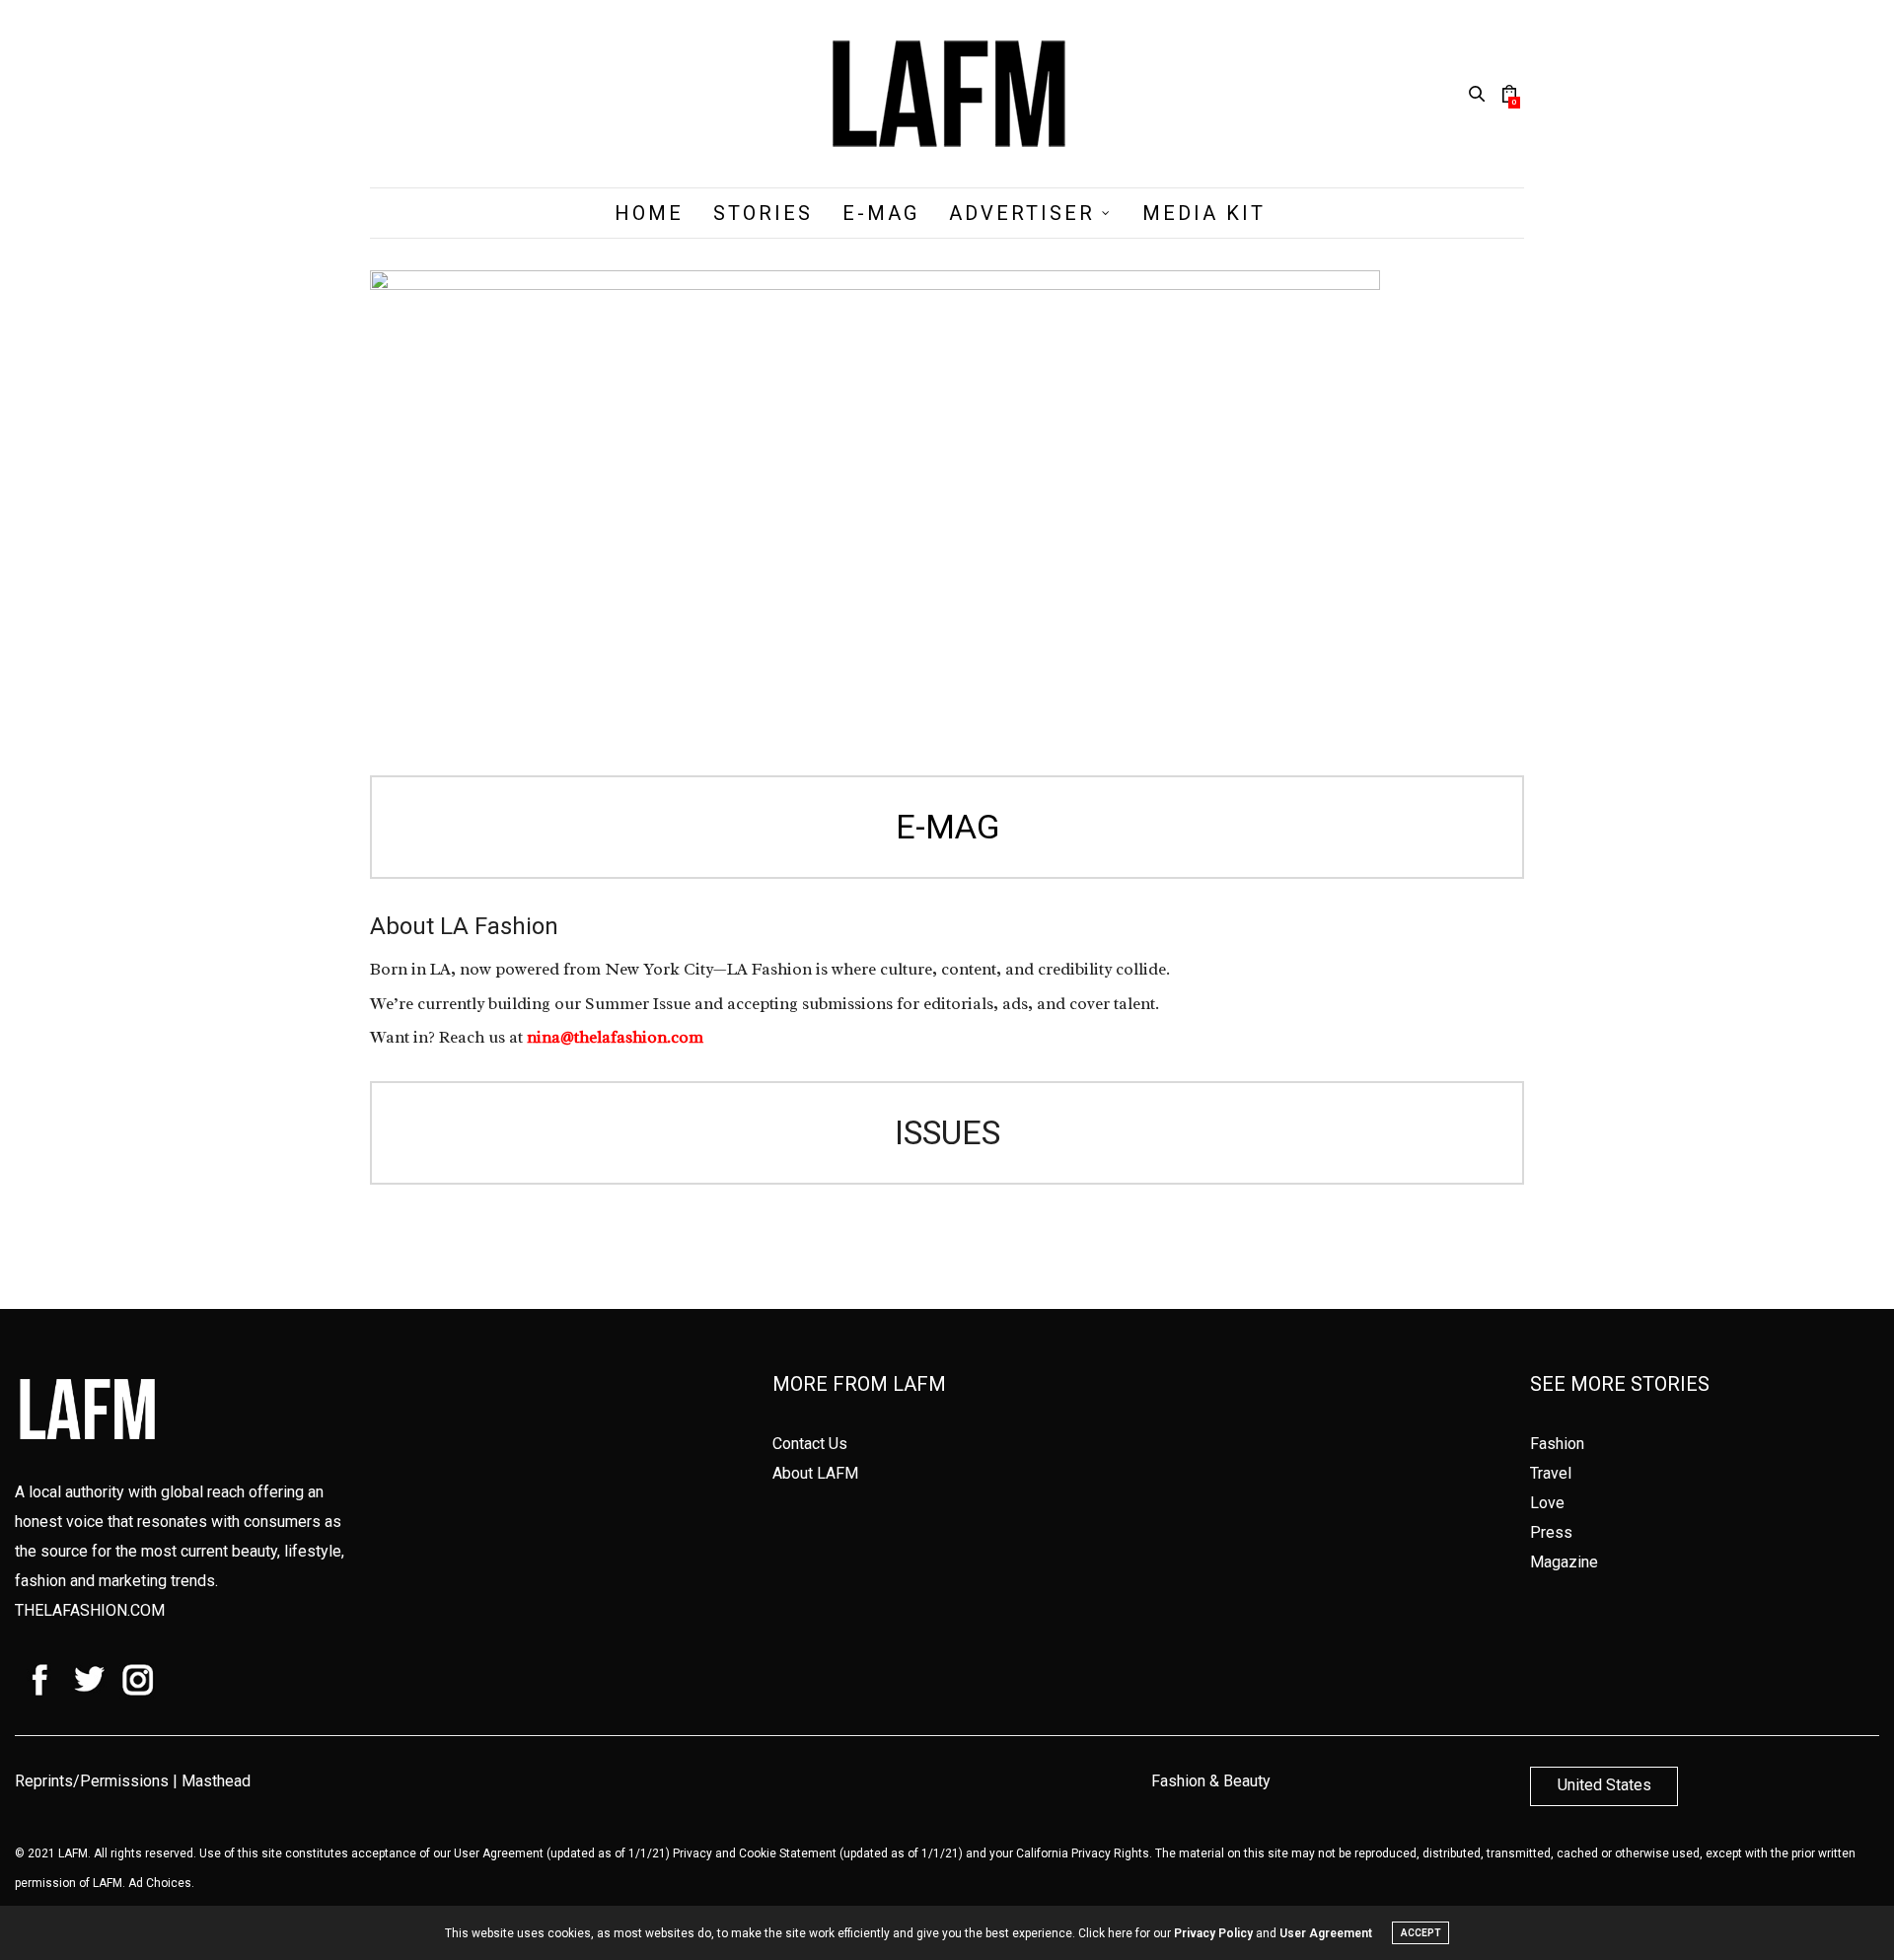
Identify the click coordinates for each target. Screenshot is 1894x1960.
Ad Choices (160, 1883)
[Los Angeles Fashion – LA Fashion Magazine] (947, 94)
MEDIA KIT (1204, 213)
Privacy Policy (1213, 1933)
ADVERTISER (1022, 213)
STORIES (763, 213)
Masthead (216, 1781)
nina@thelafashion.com (615, 1037)
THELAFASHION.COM (90, 1610)
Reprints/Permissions (92, 1781)
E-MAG (881, 213)
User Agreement (499, 1853)
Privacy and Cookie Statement (755, 1853)
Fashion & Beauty (1211, 1781)
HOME (649, 213)
